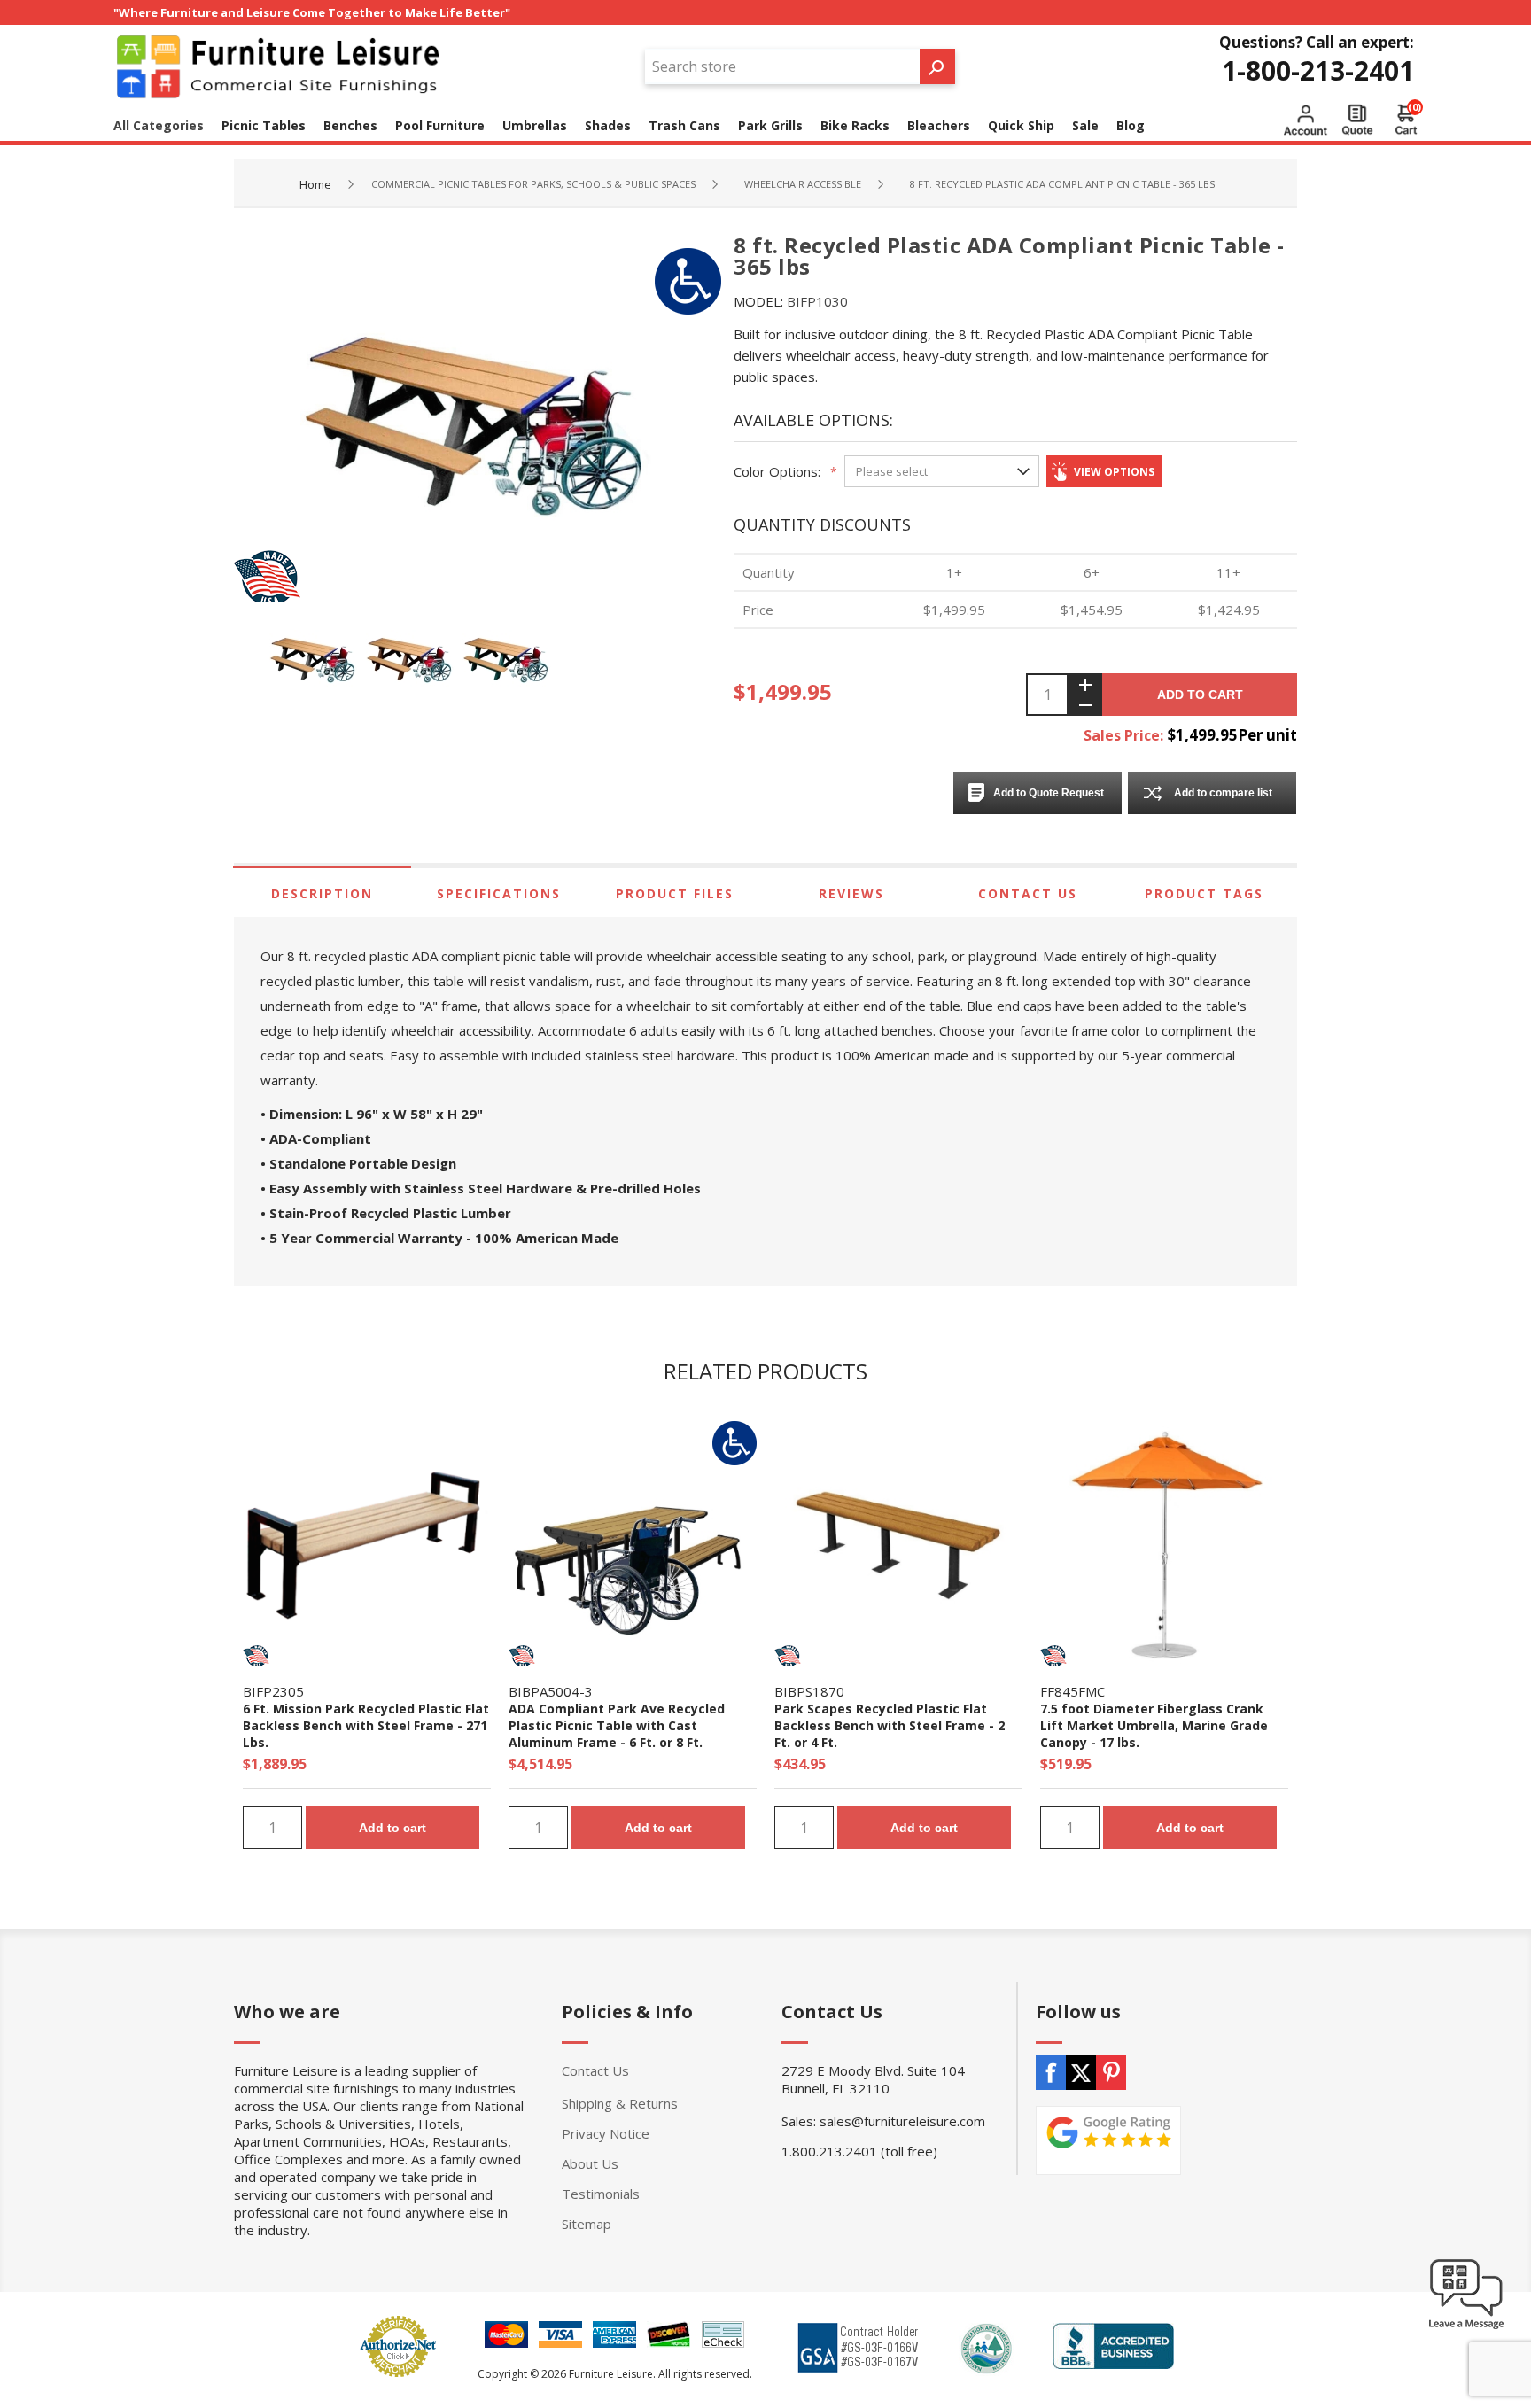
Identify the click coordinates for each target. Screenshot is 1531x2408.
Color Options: (777, 471)
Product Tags (1204, 893)
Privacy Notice (606, 2133)
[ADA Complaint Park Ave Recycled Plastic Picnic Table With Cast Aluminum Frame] (633, 1545)
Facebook (1051, 2072)
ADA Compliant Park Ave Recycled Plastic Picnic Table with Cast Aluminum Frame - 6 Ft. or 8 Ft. (617, 1725)
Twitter (1081, 2072)
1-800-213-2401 (1318, 70)
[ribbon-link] (256, 1656)
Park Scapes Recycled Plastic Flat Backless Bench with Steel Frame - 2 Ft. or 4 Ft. (890, 1725)
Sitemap (587, 2224)
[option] (318, 660)
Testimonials (601, 2194)
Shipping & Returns (620, 2103)
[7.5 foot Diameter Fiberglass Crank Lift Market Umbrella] (1164, 1545)
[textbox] (782, 66)
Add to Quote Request (1049, 793)
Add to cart (1200, 695)
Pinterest (1111, 2072)
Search (937, 66)
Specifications (499, 893)
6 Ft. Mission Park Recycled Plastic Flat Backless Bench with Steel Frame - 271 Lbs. (366, 1725)
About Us (590, 2163)
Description (322, 893)
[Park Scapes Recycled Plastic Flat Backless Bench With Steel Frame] (898, 1545)
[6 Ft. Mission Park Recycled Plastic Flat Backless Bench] (367, 1545)
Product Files (675, 893)
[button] (1466, 2328)
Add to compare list (1223, 793)
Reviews (851, 893)
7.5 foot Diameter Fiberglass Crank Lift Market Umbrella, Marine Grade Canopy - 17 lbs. (1154, 1725)
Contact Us (1028, 893)
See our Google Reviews (1108, 2140)
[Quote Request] (1357, 120)
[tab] (322, 893)
